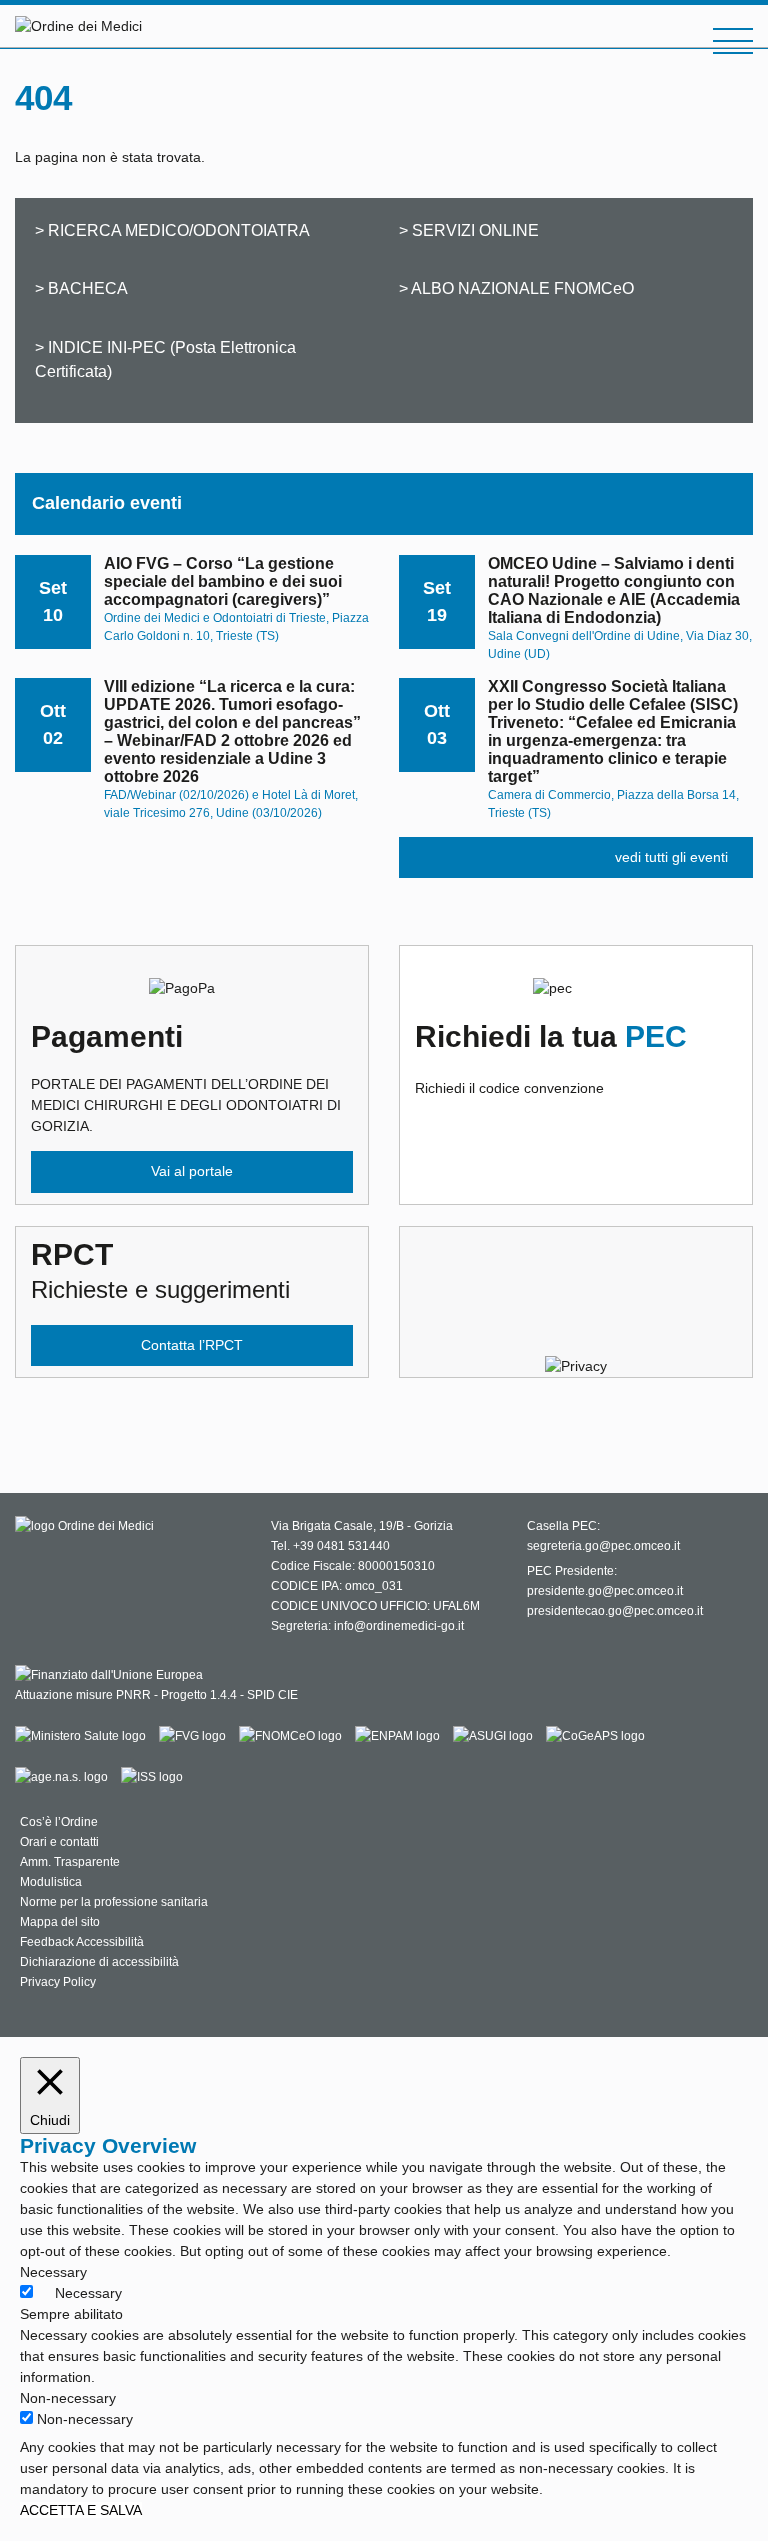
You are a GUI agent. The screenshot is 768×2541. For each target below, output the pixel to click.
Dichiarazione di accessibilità (99, 1962)
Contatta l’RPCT (192, 1345)
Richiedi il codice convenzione (551, 1058)
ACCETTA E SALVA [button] (81, 2510)
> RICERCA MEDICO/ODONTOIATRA (172, 230)
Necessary (88, 2293)
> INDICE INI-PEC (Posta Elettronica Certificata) (165, 359)
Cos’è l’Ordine (59, 1822)
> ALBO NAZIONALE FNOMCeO (516, 288)
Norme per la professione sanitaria (114, 1902)
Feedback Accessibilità (82, 1942)
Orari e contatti (59, 1842)
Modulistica (51, 1882)
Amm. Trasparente (70, 1862)
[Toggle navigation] (733, 41)
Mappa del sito (60, 1922)
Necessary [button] (53, 2272)
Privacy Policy (58, 1982)
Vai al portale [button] (192, 1171)
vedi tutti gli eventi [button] (671, 857)
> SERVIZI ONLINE (469, 230)
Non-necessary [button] (68, 2398)
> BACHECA (81, 288)
